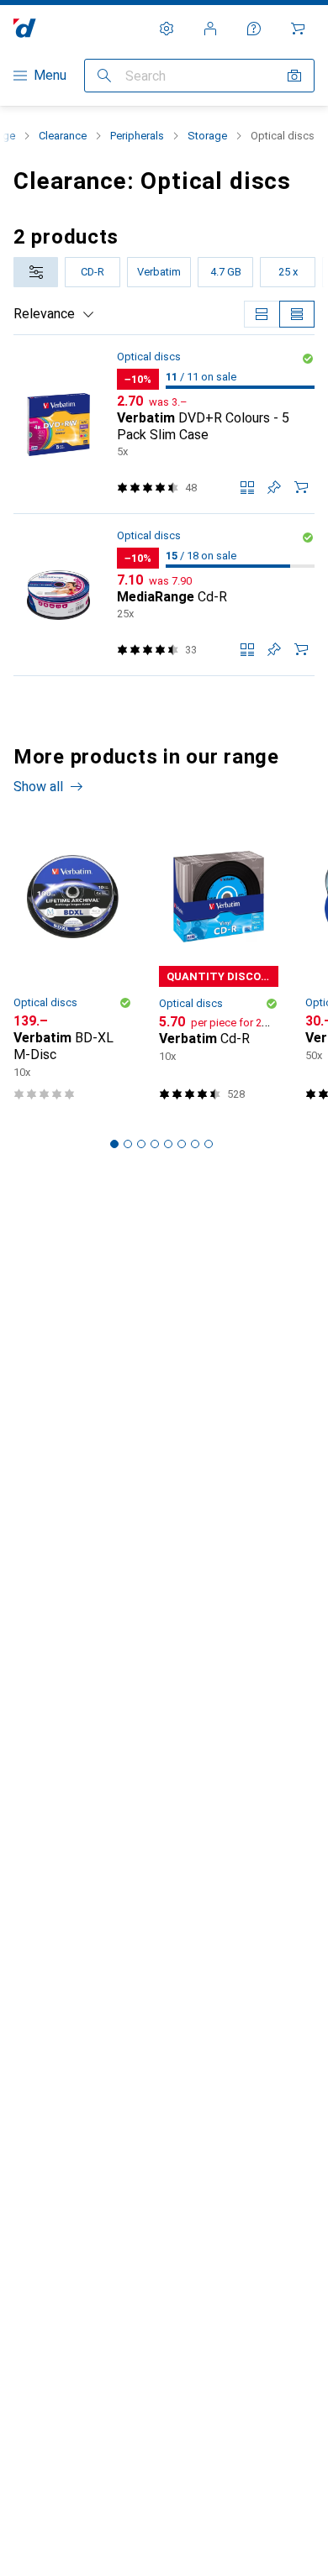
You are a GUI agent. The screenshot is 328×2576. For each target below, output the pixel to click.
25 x (288, 272)
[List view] (297, 314)
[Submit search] (104, 76)
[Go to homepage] (25, 28)
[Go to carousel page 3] (141, 1144)
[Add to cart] (301, 487)
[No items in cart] (298, 29)
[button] (308, 359)
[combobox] (36, 272)
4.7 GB (226, 272)
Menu (50, 75)
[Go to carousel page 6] (182, 1144)
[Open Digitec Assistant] (254, 29)
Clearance (63, 136)
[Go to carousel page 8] (209, 1144)
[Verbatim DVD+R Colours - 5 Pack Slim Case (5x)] (164, 425)
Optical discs (149, 357)
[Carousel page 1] (114, 1144)
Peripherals (137, 136)
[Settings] (167, 29)
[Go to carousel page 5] (168, 1144)
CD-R (93, 272)
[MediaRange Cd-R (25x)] (164, 595)
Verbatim (159, 272)
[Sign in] (210, 29)
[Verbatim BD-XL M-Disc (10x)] (73, 968)
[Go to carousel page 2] (128, 1144)
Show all (38, 787)
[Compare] (247, 487)
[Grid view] (262, 314)
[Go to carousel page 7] (195, 1144)
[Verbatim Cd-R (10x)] (218, 968)
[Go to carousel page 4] (155, 1144)
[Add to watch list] (274, 487)
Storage (207, 136)
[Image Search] (294, 76)
